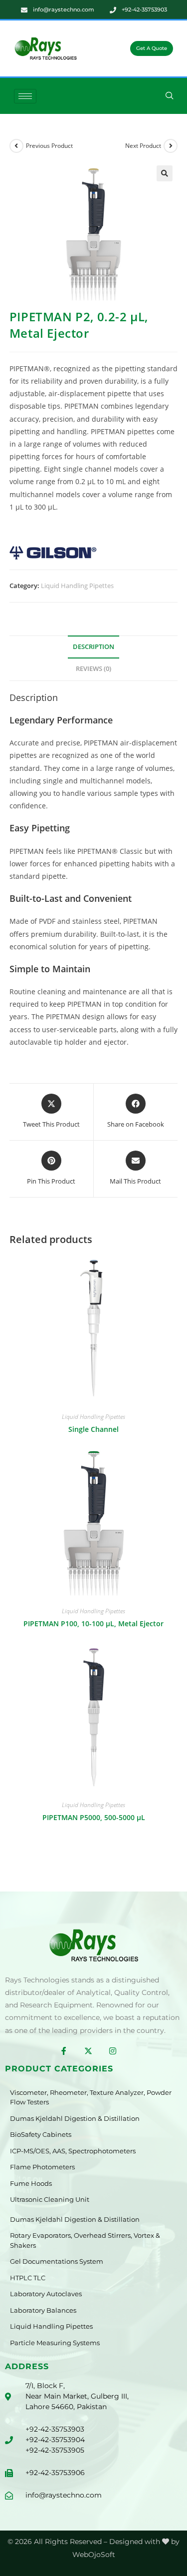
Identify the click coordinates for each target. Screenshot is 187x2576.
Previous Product (49, 146)
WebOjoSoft (94, 2555)
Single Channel (93, 1429)
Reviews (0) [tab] (93, 669)
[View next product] (171, 146)
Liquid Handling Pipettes (77, 586)
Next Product (143, 146)
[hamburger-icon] (25, 96)
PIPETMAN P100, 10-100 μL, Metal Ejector (93, 1623)
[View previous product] (16, 146)
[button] (170, 96)
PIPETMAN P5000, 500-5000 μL (94, 1817)
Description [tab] (93, 647)
